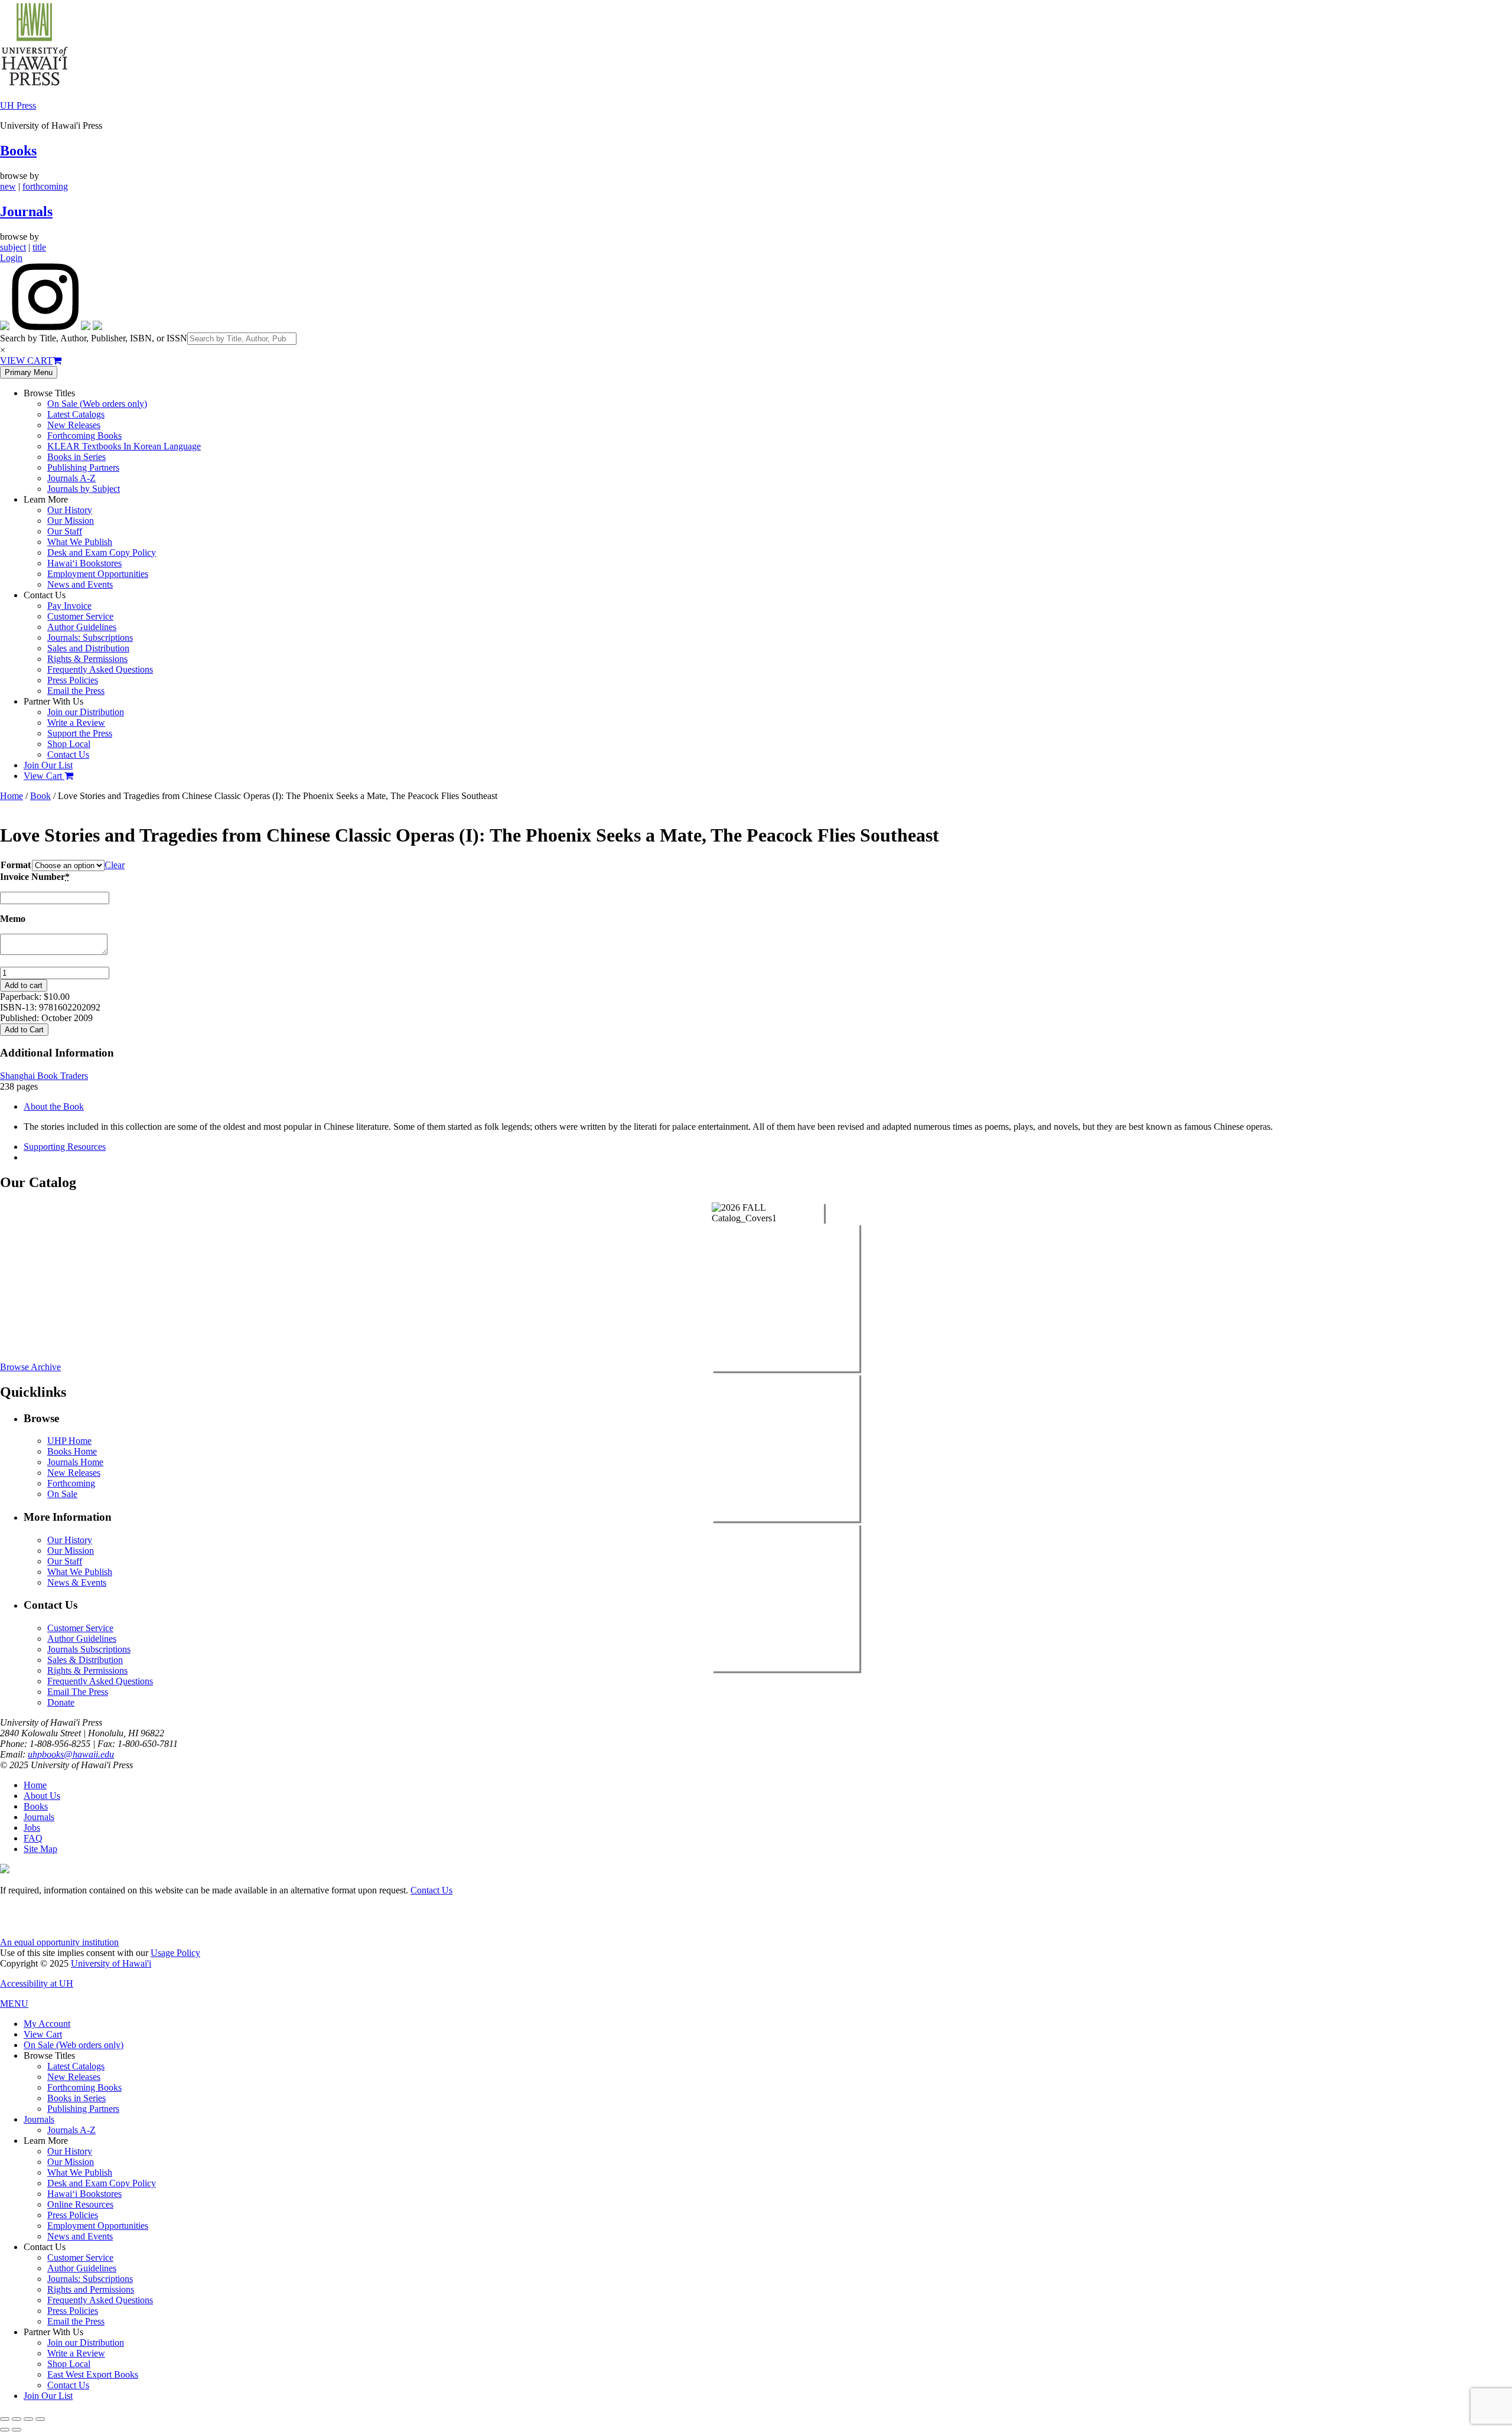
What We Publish (80, 542)
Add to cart (24, 985)
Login (11, 258)
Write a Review (76, 723)
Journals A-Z (71, 478)
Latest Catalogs (76, 414)
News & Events (77, 1582)
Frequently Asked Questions (100, 669)
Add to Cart (24, 1030)
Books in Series (76, 457)
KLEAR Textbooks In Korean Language (124, 446)
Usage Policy (175, 1953)
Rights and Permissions (91, 2289)
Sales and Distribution (88, 648)
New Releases (74, 425)
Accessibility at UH (37, 1983)
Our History (70, 510)
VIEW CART (26, 361)
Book (40, 796)
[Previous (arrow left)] (5, 2430)
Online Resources (80, 2204)
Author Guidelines (82, 627)
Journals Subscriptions (89, 1649)
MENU (14, 2004)
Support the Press (80, 733)
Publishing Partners (83, 467)
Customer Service (80, 616)
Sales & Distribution (85, 1660)
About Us (42, 1796)
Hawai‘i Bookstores (84, 563)
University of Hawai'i (111, 1963)
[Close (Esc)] (40, 2419)
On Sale (62, 1494)
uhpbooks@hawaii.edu (71, 1754)
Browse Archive (30, 1367)
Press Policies (73, 680)
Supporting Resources (65, 1147)
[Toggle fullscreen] (17, 2419)
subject (13, 247)
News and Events (80, 584)
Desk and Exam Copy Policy (102, 552)
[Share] (28, 2419)
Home (12, 796)
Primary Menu (29, 372)
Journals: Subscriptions (90, 638)
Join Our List (48, 765)
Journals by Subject (84, 489)
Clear (115, 865)
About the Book (54, 1106)
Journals (26, 211)
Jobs (32, 1828)
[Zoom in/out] (5, 2419)
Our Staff (65, 531)
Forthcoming (71, 1483)
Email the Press (76, 691)
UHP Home (69, 1441)
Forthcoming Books (84, 436)
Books (18, 151)
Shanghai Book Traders (44, 1076)
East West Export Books (93, 2374)
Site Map (40, 1849)
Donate (61, 1702)
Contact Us (68, 754)
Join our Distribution (86, 712)
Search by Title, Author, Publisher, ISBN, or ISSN (94, 338)
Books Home (72, 1451)
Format (16, 865)
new (8, 186)
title (39, 247)
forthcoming (45, 186)
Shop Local (69, 744)
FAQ (33, 1838)
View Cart (44, 776)
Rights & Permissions (87, 659)
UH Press (18, 105)
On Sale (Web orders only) (97, 404)
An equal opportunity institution (59, 1942)
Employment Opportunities (98, 574)
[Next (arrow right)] (17, 2430)
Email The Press (78, 1692)
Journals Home (75, 1462)
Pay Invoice (69, 606)
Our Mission (71, 521)
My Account (47, 2024)
